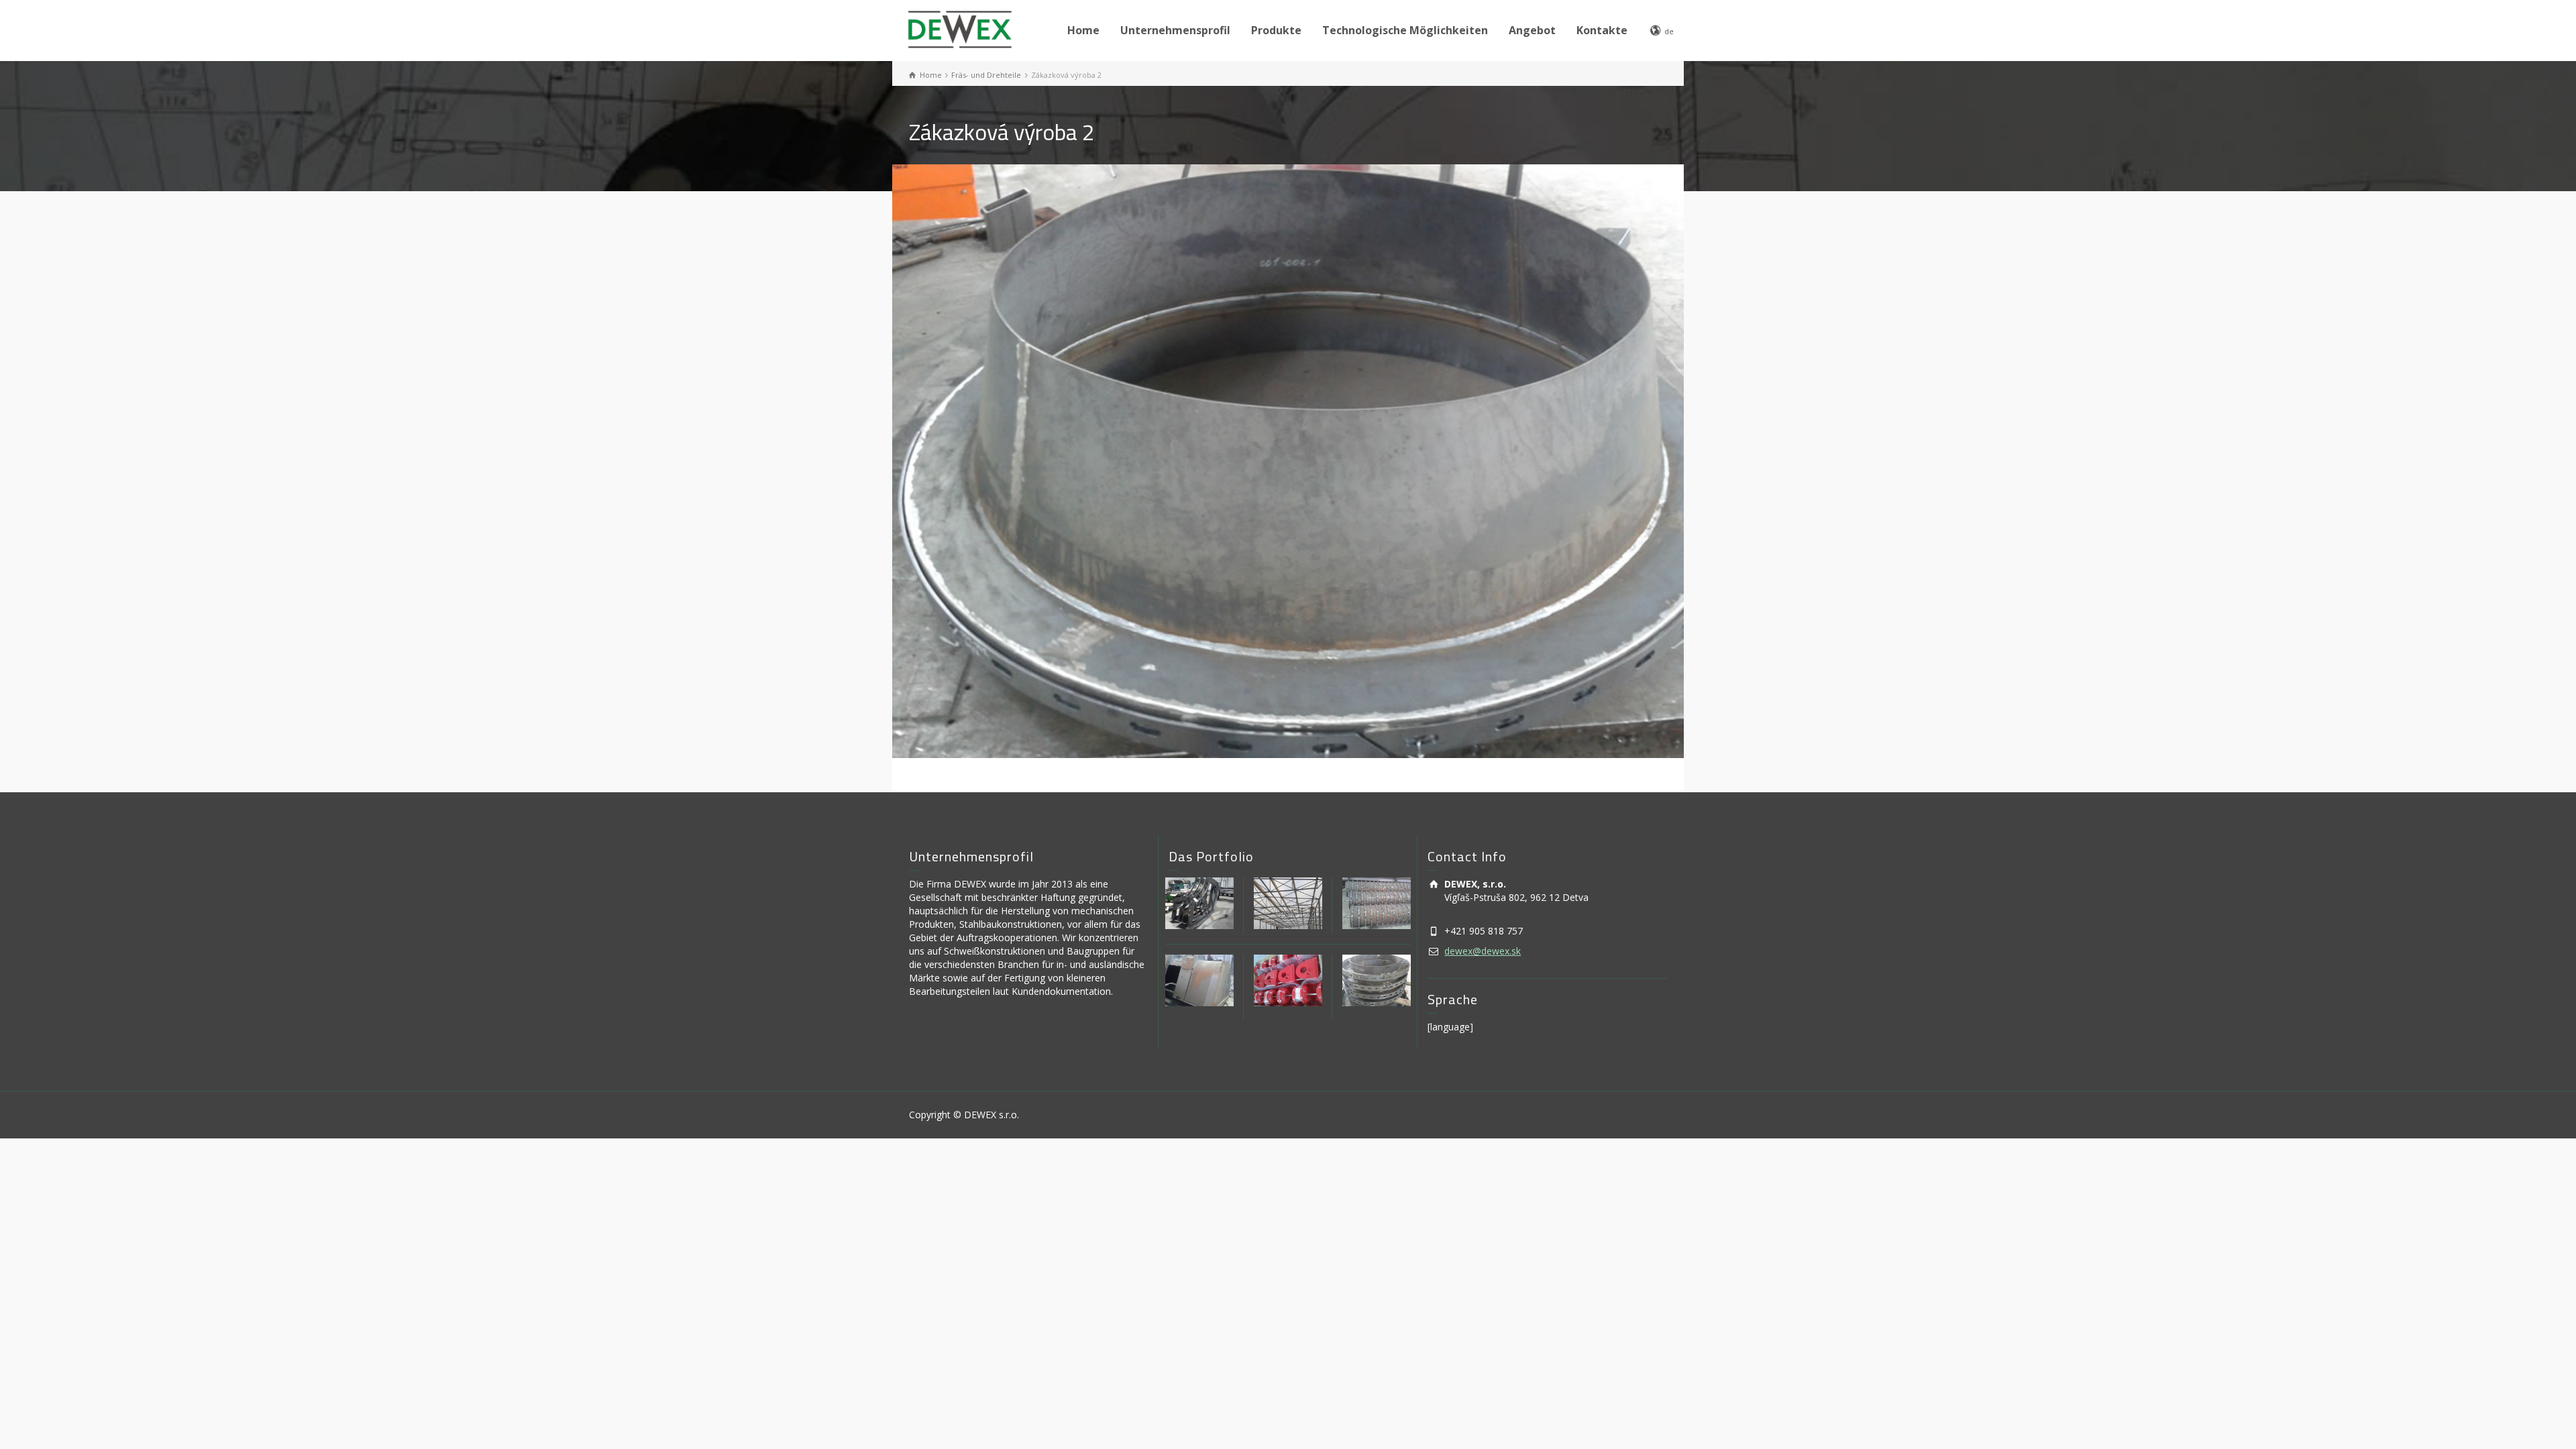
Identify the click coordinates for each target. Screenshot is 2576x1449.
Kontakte (1602, 30)
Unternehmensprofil (1175, 30)
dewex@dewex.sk (1483, 951)
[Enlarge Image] (1288, 461)
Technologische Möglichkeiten (1405, 30)
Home (1083, 30)
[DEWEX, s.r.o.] (959, 28)
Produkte (1276, 30)
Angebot (1532, 30)
